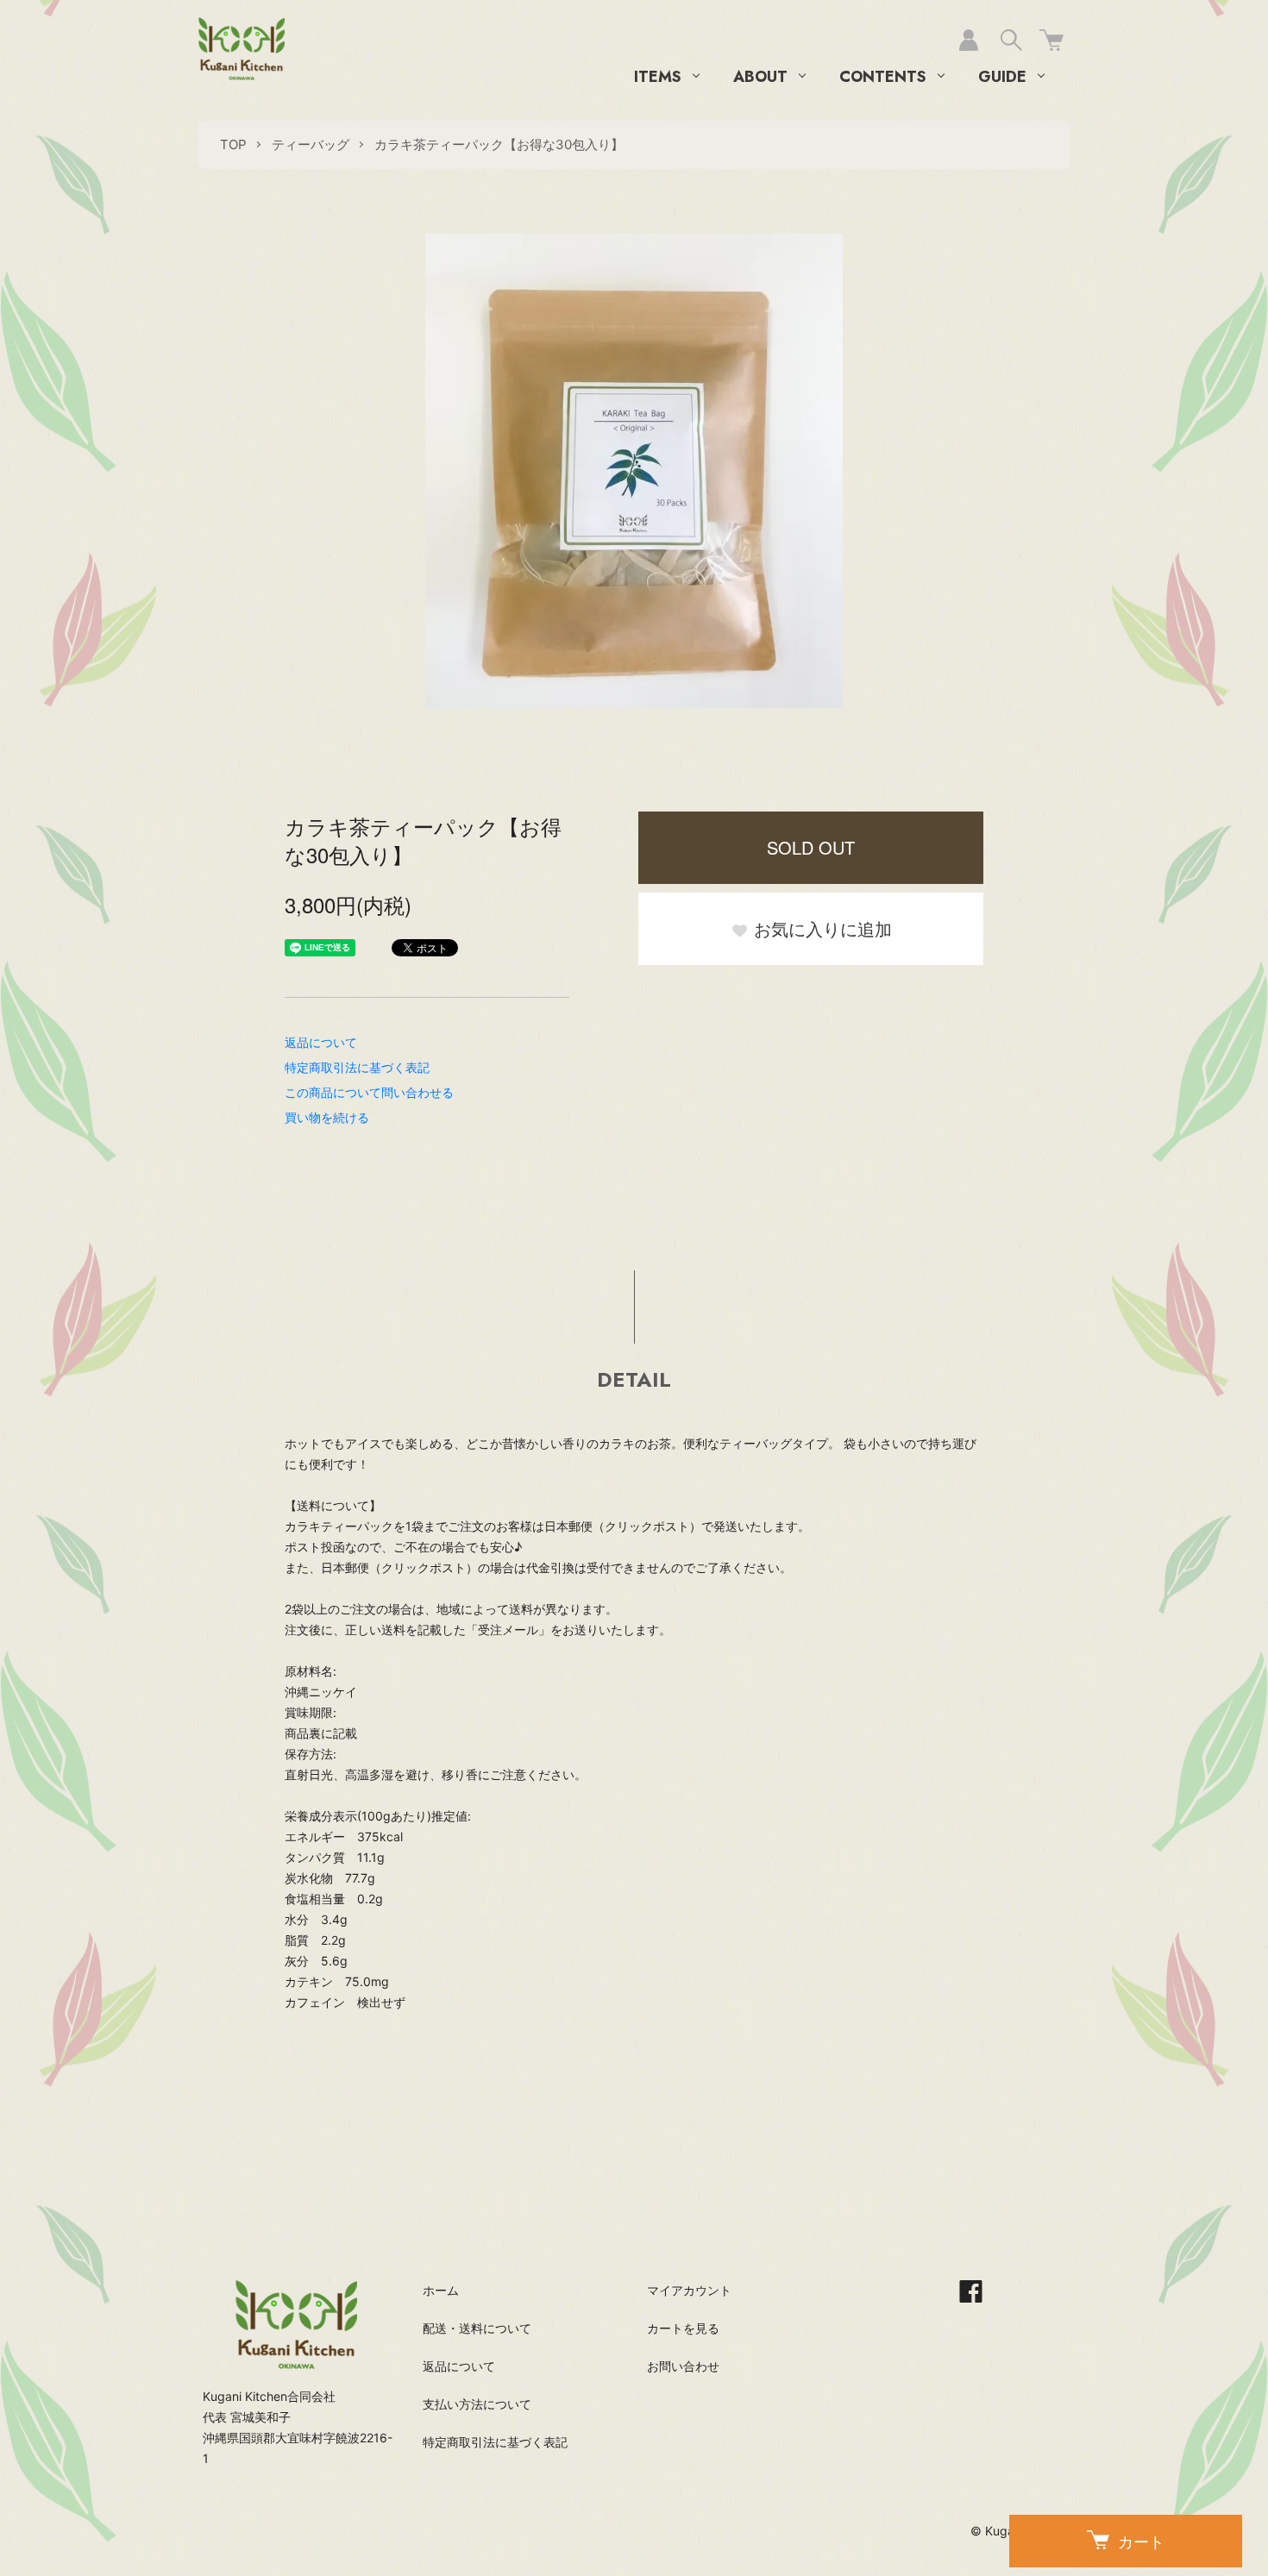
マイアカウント (689, 2290)
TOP (233, 144)
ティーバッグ (311, 144)
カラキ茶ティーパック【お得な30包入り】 (499, 144)
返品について (321, 1042)
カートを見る (683, 2328)
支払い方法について (477, 2404)
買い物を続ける (327, 1117)
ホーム (441, 2290)
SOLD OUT (811, 847)
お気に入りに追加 (820, 928)
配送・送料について (477, 2328)
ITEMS (658, 77)
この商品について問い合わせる (369, 1092)
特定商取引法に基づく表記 (357, 1067)
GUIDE (1002, 77)
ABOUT (760, 77)
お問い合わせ (683, 2366)
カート (1141, 2541)
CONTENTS (883, 77)
